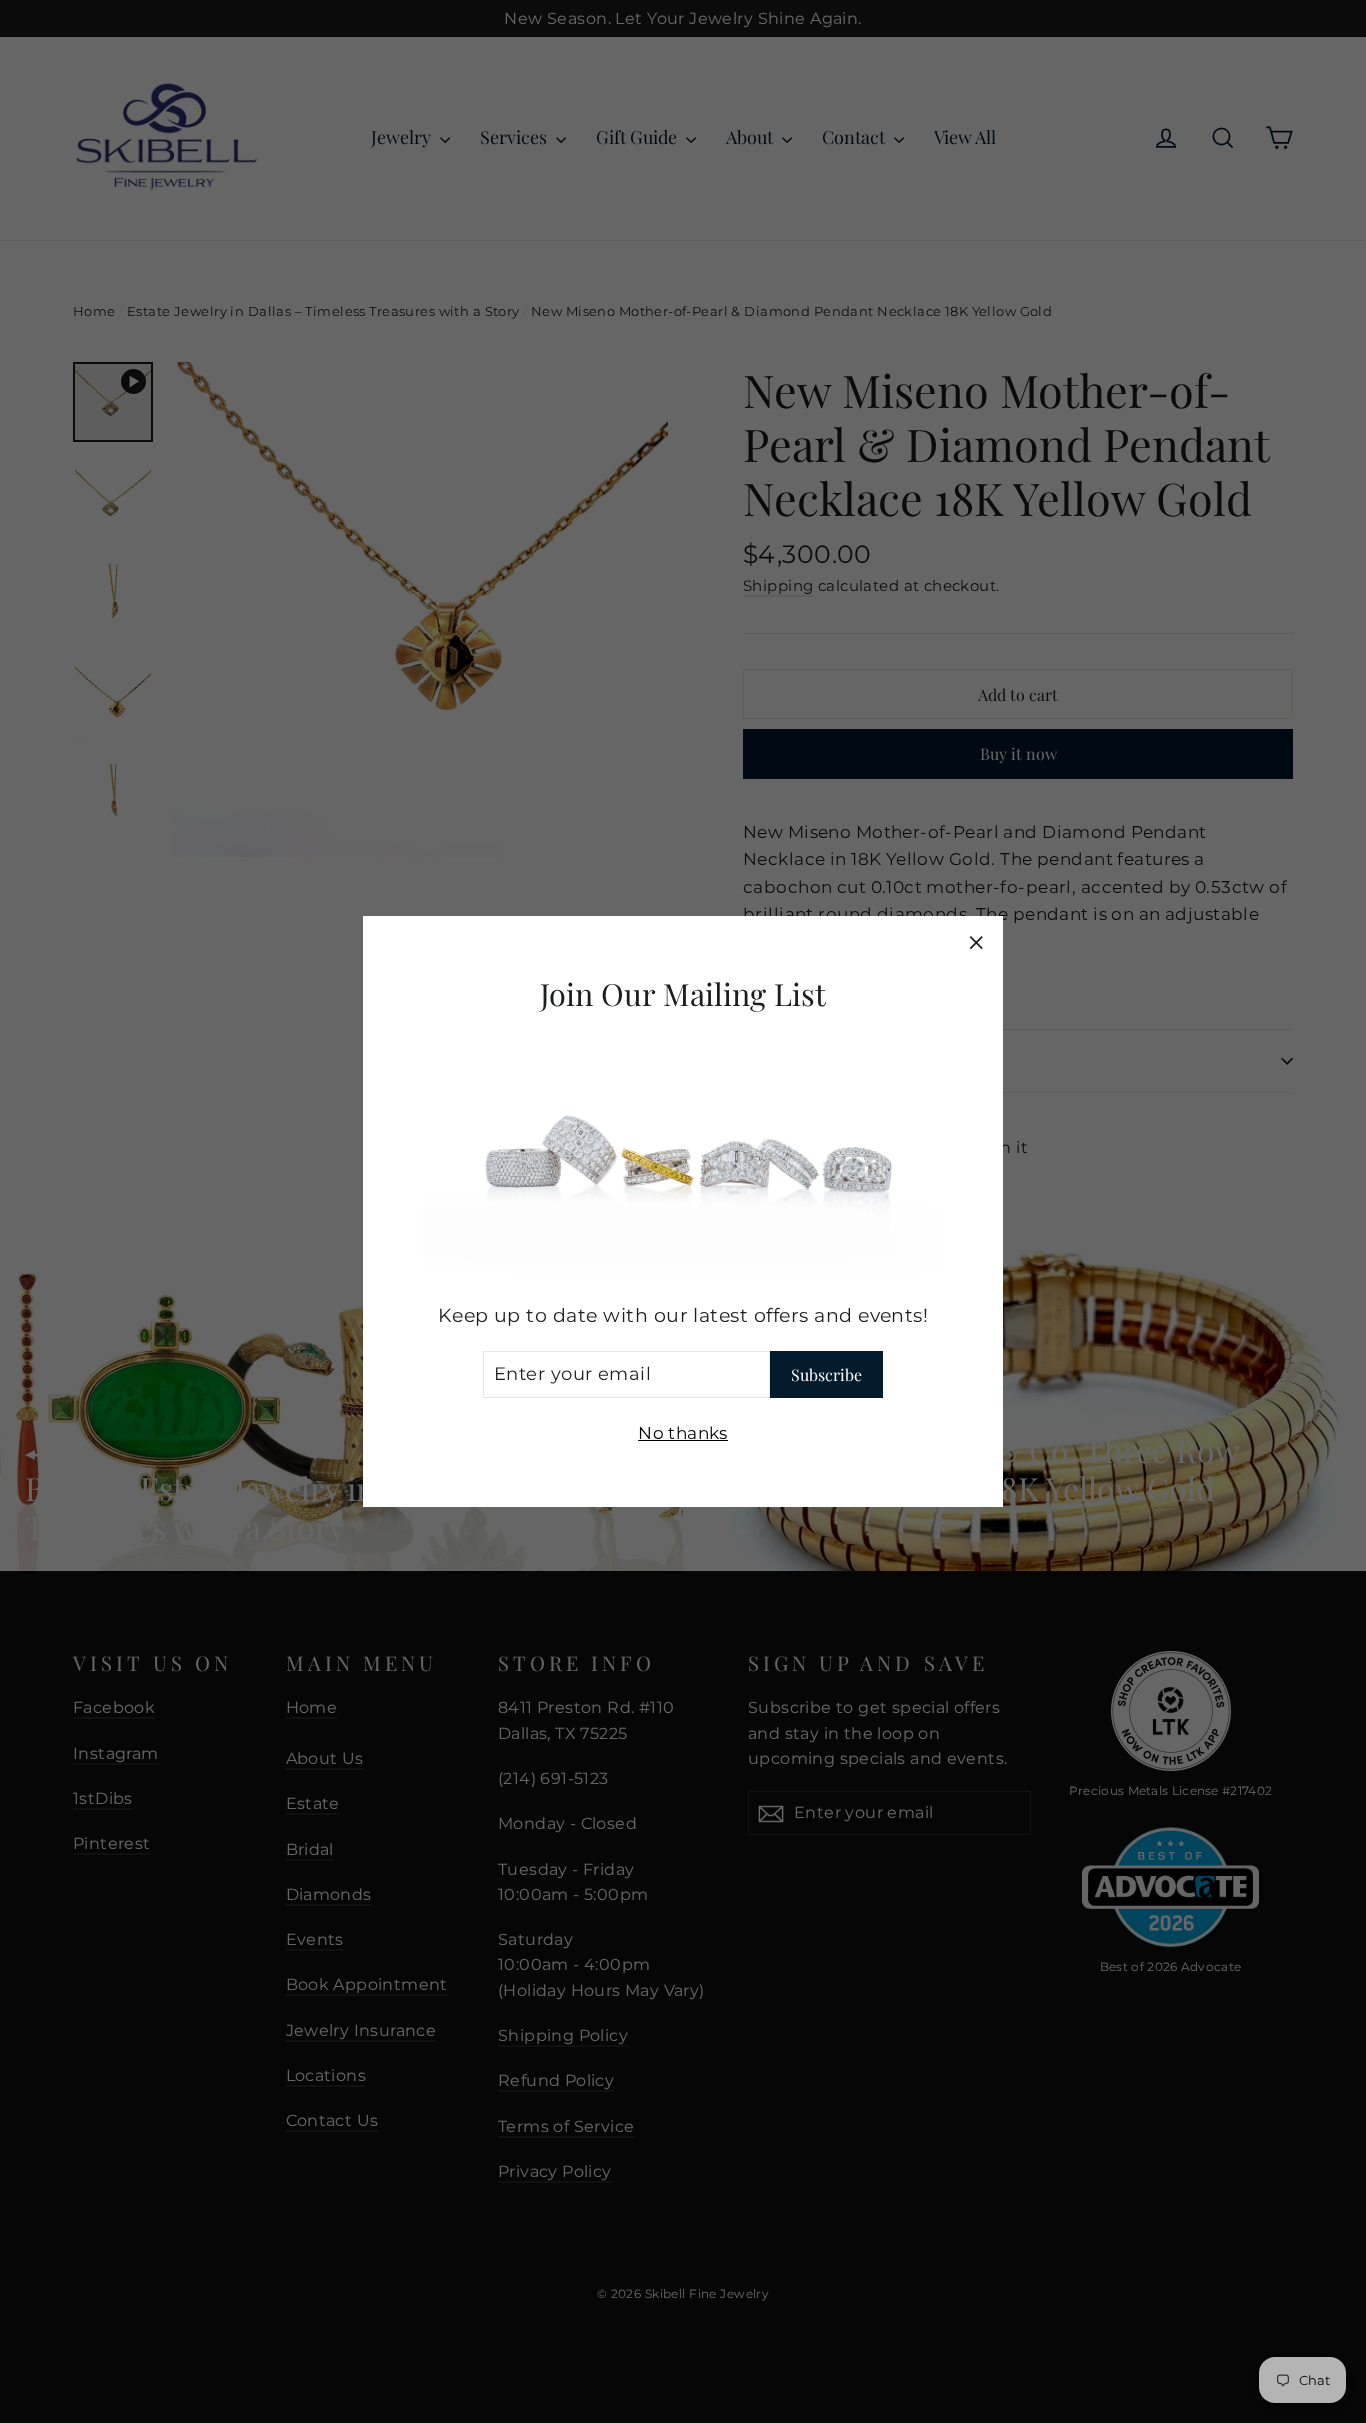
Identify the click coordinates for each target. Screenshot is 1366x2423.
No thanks (683, 1432)
